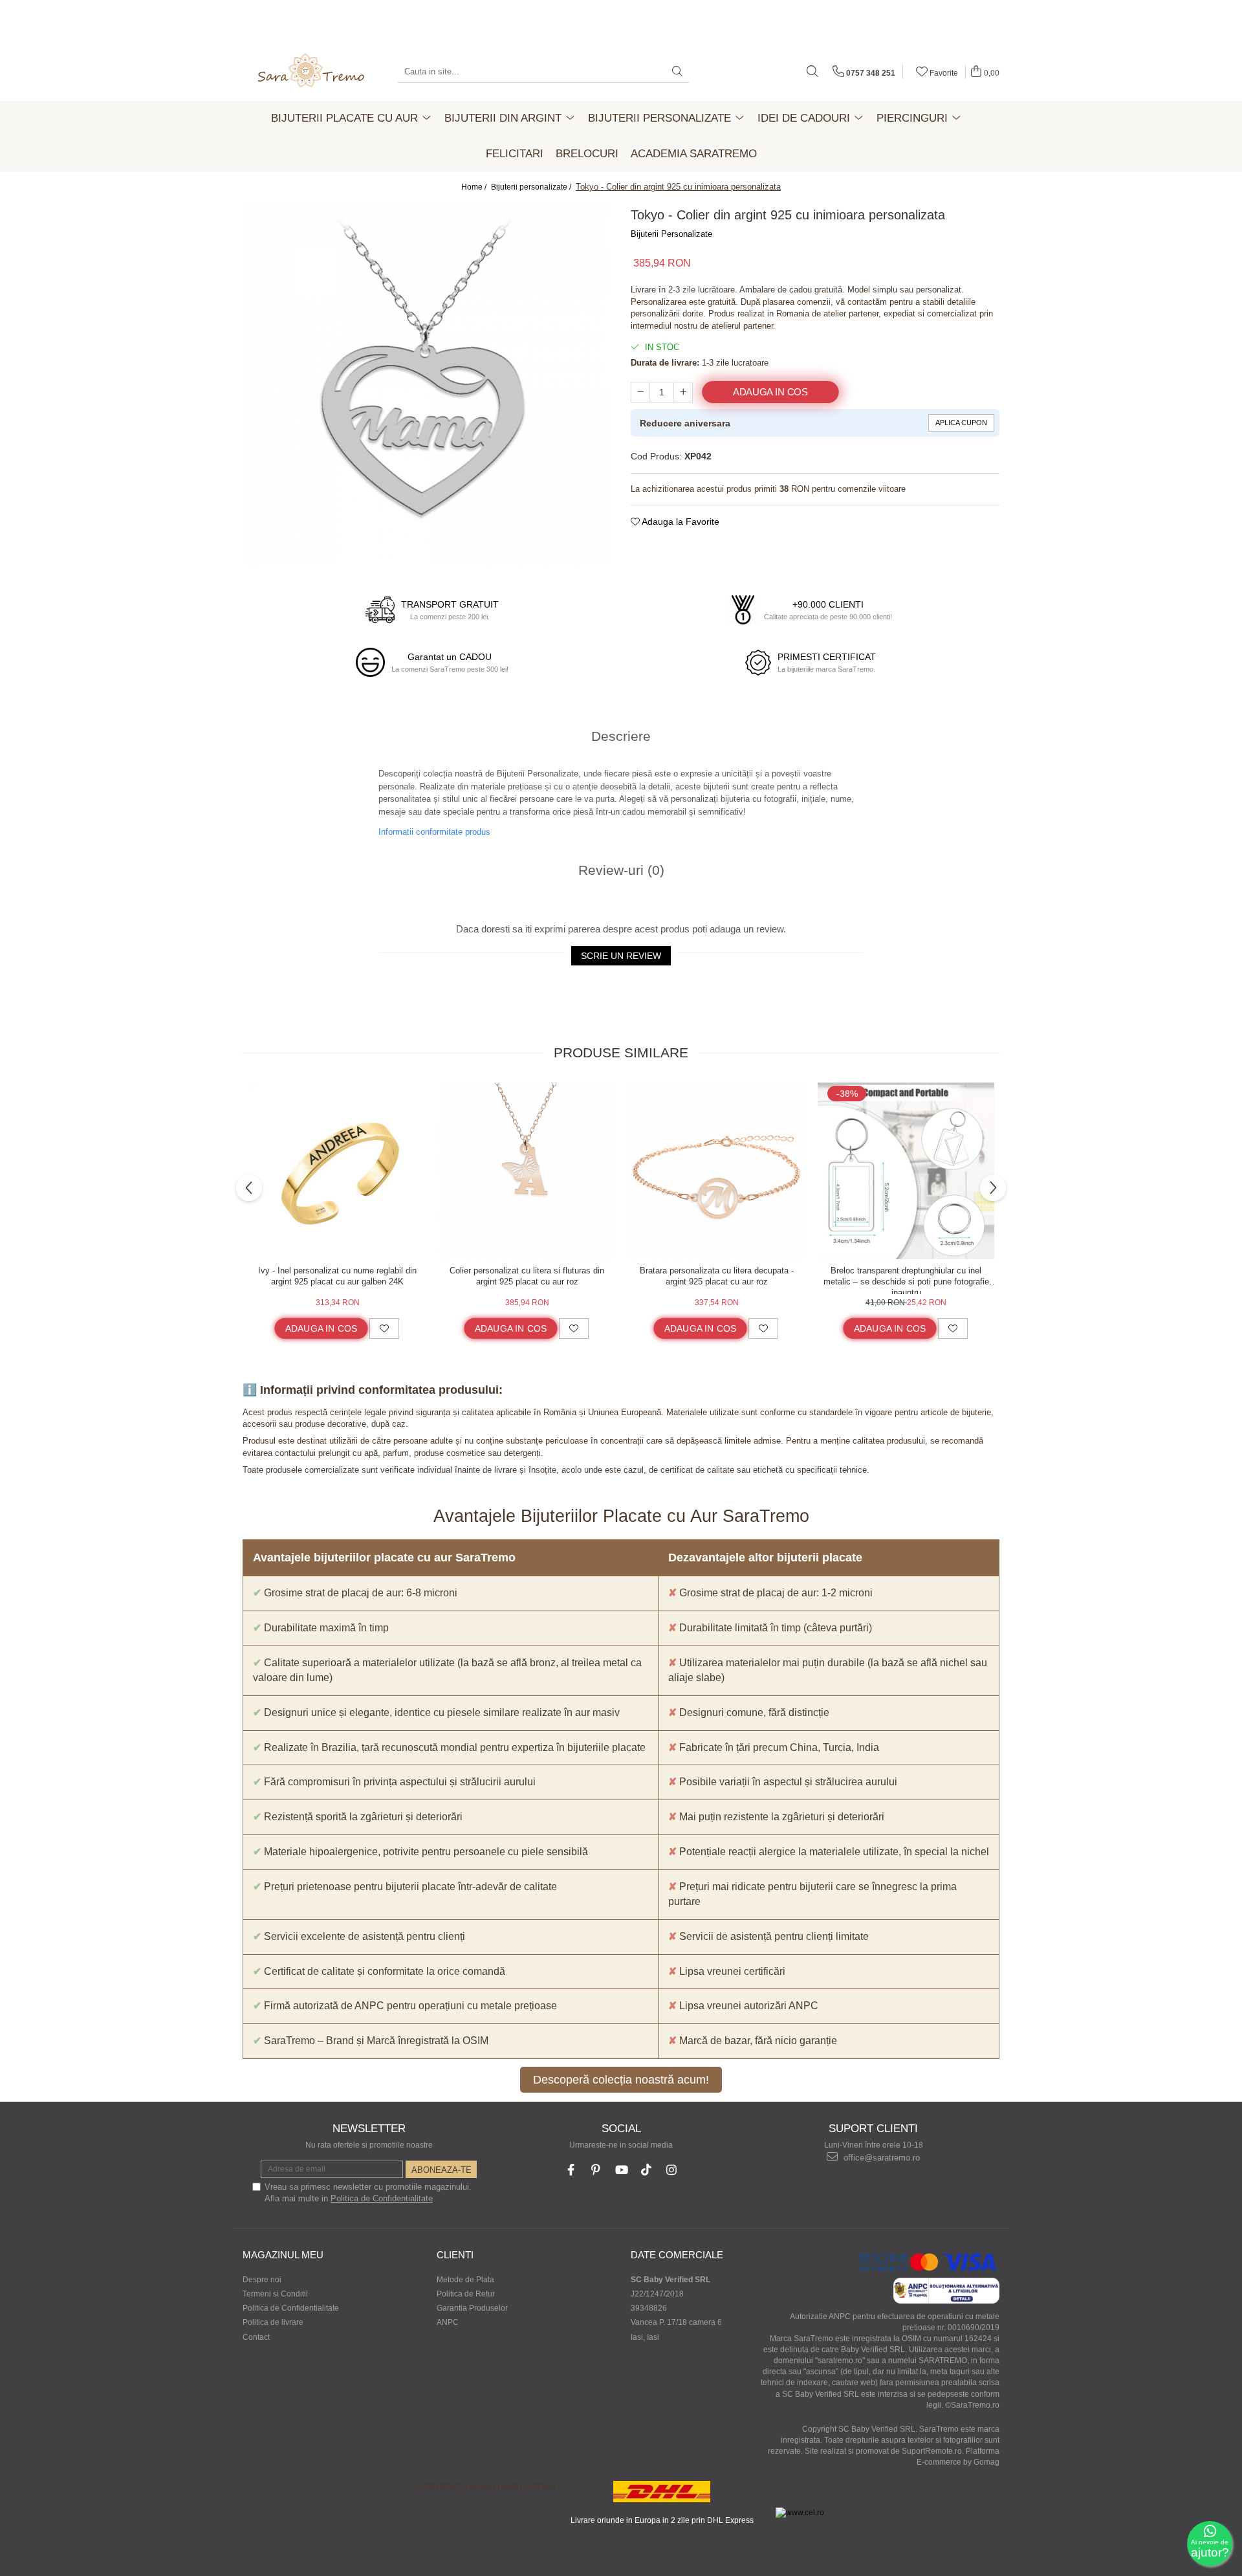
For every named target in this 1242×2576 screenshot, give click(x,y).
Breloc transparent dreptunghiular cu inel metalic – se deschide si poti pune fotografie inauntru (906, 1280)
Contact (256, 2337)
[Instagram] (672, 2170)
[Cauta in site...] (812, 72)
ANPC (448, 2322)
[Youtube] (621, 2170)
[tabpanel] (427, 384)
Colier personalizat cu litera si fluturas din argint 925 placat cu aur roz (527, 1276)
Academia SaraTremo (694, 154)
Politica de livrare (273, 2322)
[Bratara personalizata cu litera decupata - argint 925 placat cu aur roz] (716, 1171)
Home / (475, 187)
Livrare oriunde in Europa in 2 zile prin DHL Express (662, 2520)
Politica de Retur (466, 2294)
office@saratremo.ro (880, 2158)
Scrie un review (621, 956)
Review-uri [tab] (621, 870)
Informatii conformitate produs (434, 832)
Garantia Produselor (472, 2308)
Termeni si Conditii (275, 2294)
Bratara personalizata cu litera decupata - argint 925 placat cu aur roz (717, 1276)
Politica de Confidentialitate (382, 2198)
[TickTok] (647, 2170)
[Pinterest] (596, 2170)
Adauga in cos (770, 392)
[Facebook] (571, 2170)
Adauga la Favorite (680, 522)
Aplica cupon (961, 423)
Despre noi (262, 2280)
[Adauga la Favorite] (384, 1328)
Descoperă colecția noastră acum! (621, 2080)
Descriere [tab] (621, 736)
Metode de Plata (465, 2280)
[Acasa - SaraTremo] (310, 72)
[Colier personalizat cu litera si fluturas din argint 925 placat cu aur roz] (527, 1171)
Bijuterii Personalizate (671, 234)
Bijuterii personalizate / (532, 187)
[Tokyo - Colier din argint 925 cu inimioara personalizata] (427, 384)
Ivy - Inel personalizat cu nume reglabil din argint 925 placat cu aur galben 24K (337, 1276)
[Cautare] (677, 72)
